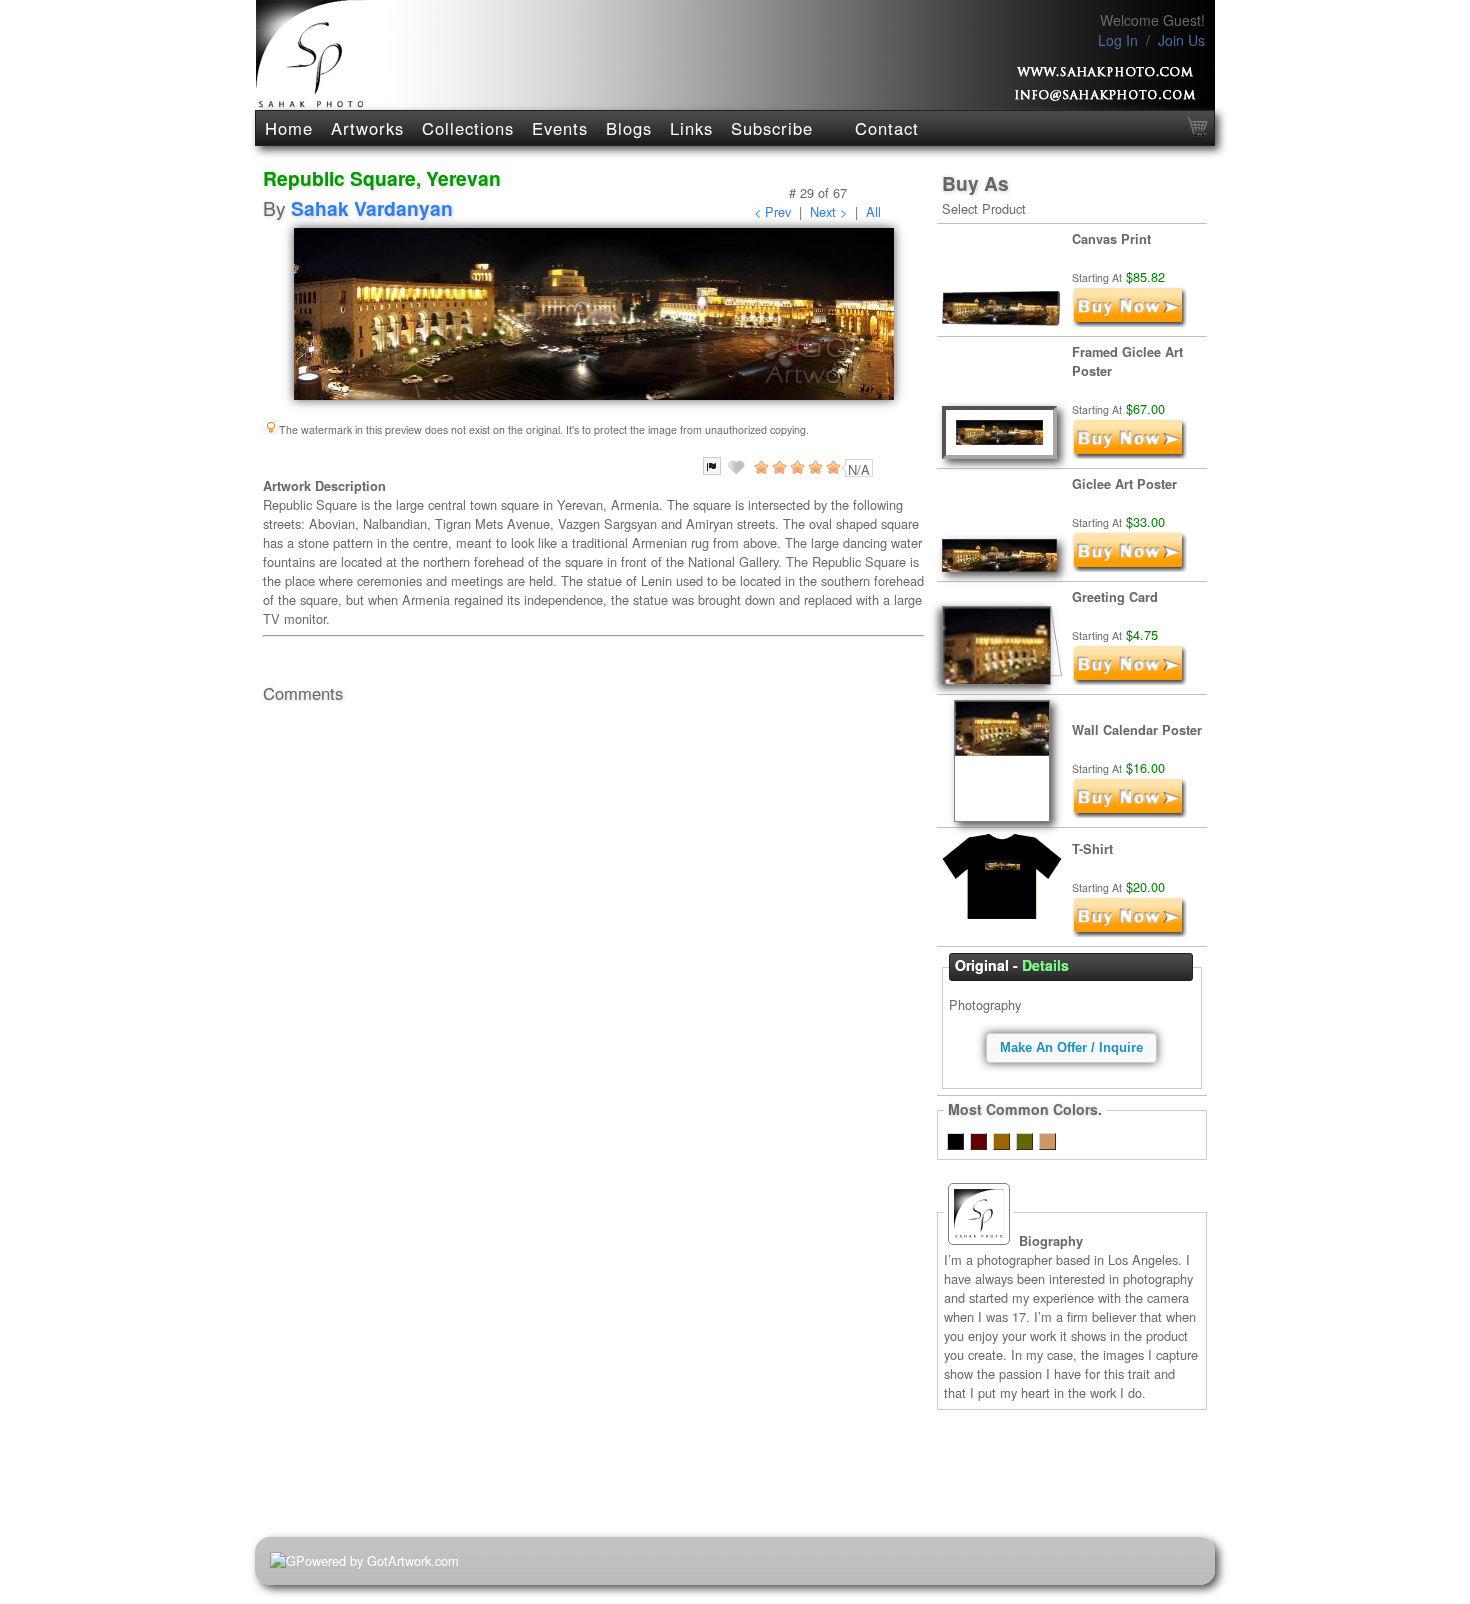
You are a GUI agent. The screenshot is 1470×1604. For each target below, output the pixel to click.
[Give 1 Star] (760, 467)
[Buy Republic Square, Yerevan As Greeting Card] (1129, 679)
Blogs (629, 128)
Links (691, 128)
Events (560, 128)
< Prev (772, 211)
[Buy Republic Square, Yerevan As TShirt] (1129, 931)
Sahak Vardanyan (372, 208)
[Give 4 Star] (814, 467)
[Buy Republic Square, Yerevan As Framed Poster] (1129, 453)
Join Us (1181, 40)
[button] (1071, 1048)
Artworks (367, 128)
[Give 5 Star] (832, 467)
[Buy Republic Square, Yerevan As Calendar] (1129, 812)
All (873, 211)
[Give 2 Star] (778, 467)
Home (289, 128)
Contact (887, 128)
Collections (468, 128)
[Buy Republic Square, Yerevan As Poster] (1129, 566)
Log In (1118, 40)
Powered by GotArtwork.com (377, 1560)
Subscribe (772, 128)
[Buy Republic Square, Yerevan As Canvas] (1129, 321)
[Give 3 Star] (796, 467)
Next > (828, 211)
